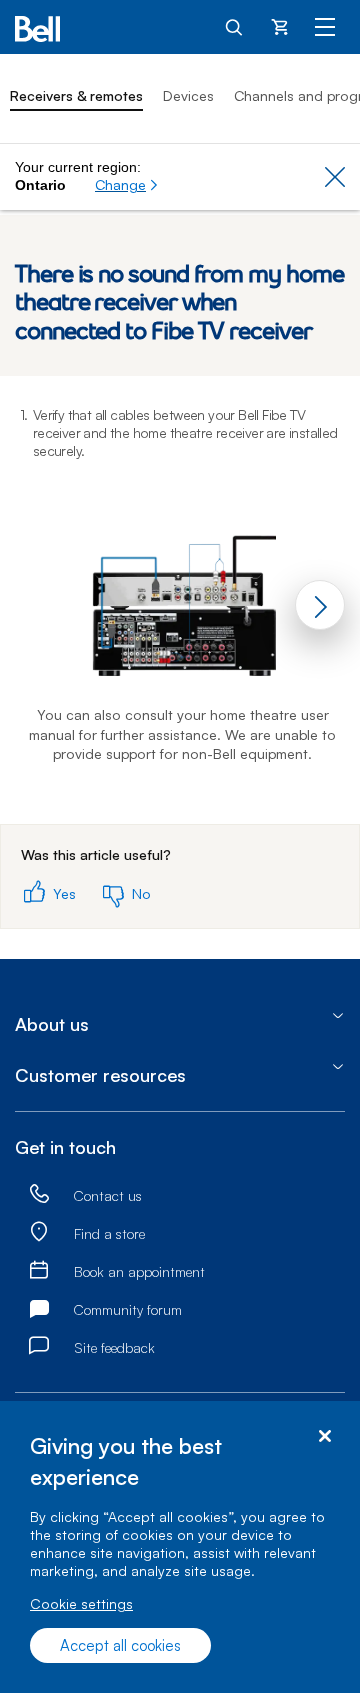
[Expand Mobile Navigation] (325, 26)
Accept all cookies (120, 1645)
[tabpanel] (180, 600)
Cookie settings (81, 1603)
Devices (188, 95)
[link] (39, 1195)
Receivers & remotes (76, 95)
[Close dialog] (324, 1436)
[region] (180, 1547)
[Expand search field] (235, 26)
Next (320, 605)
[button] (127, 185)
